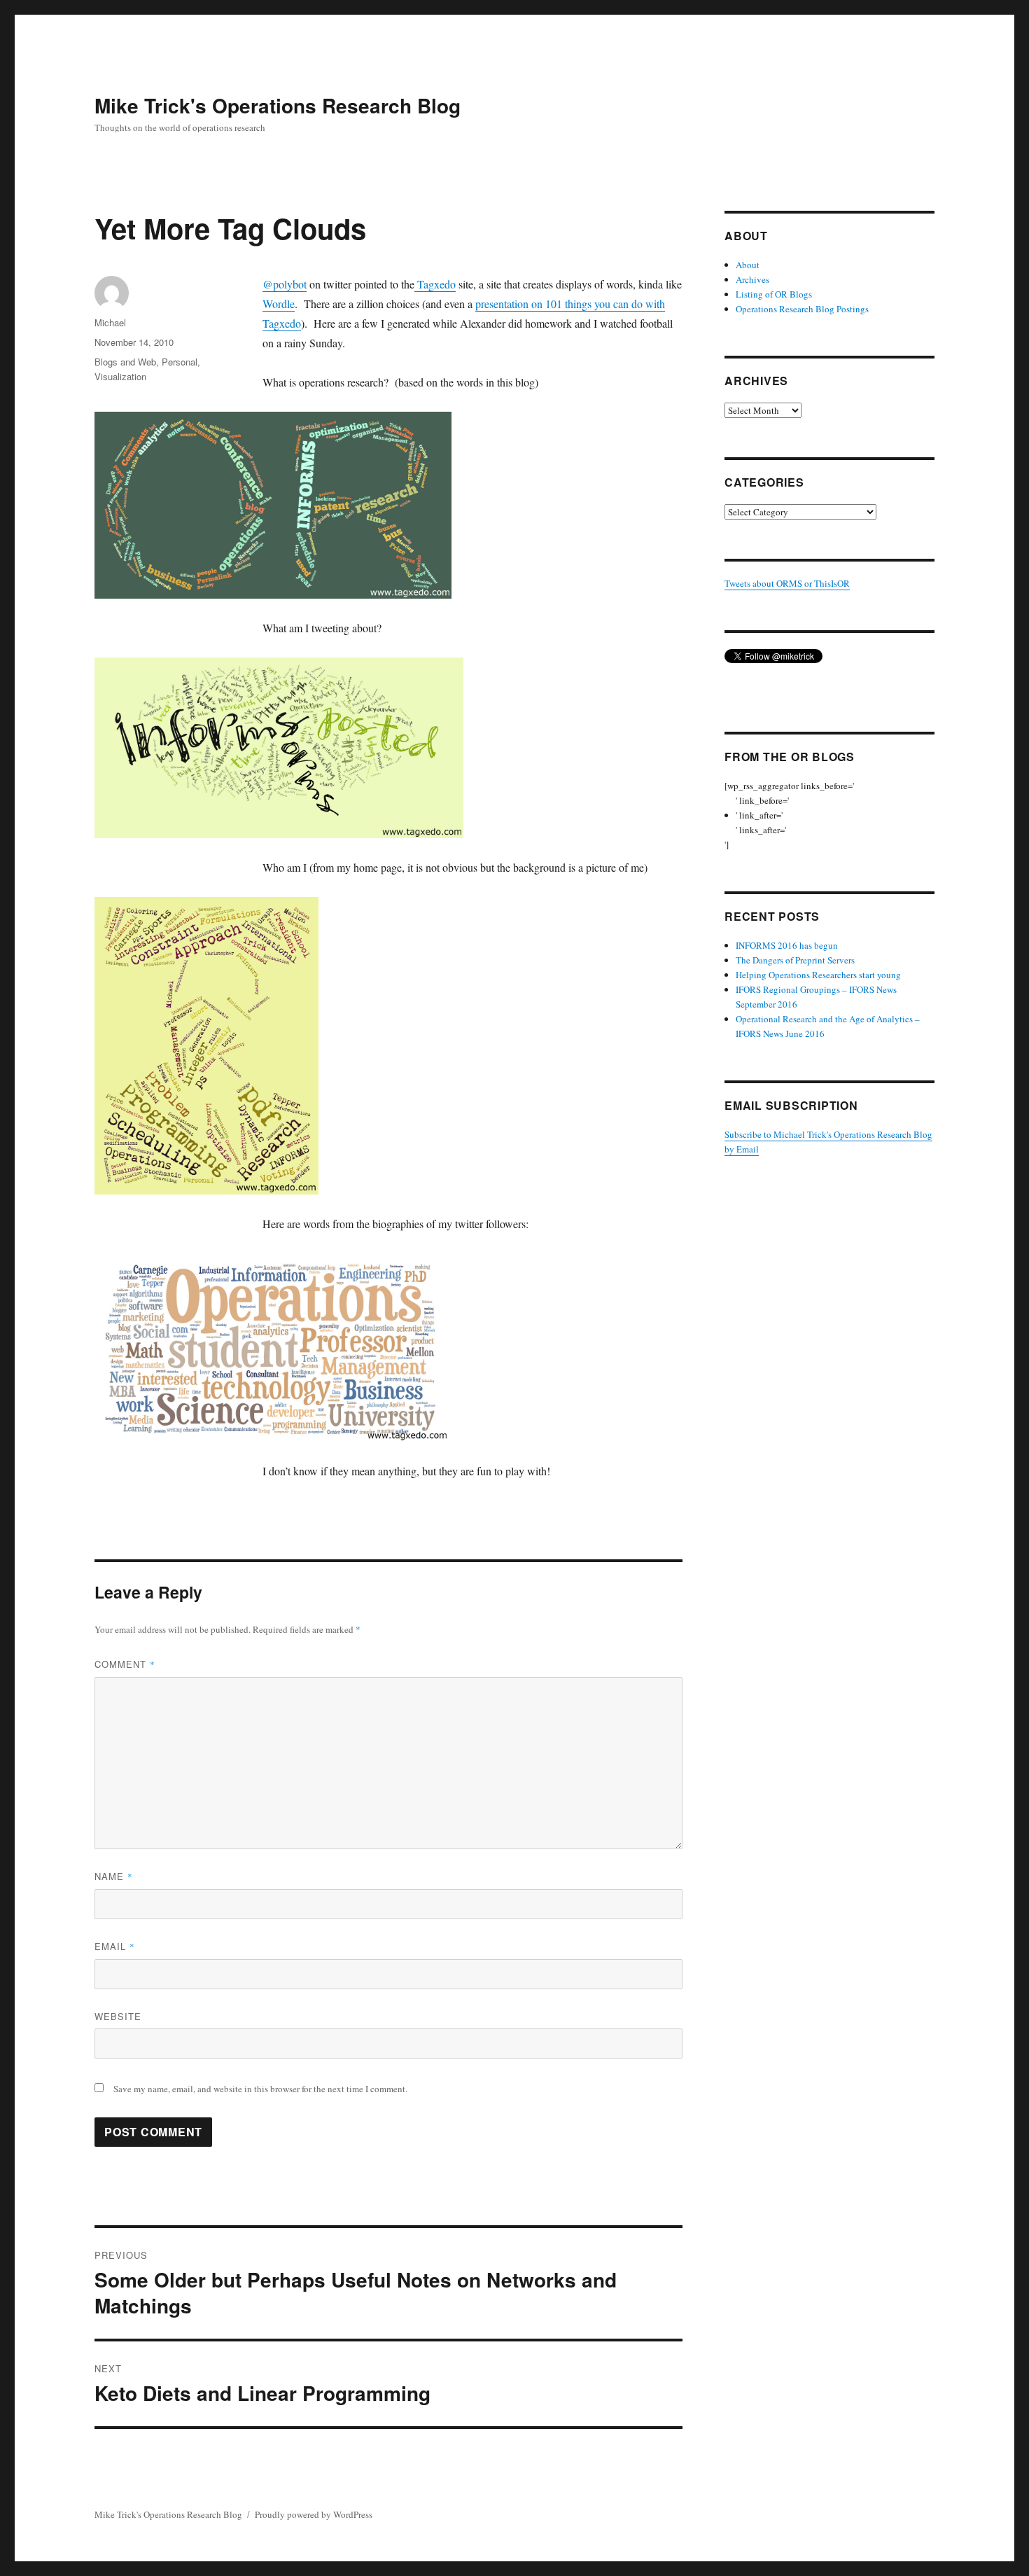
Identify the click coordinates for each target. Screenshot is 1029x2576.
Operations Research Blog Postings (802, 309)
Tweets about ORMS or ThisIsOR (787, 583)
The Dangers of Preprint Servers (795, 960)
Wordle (279, 304)
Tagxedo (435, 284)
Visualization (120, 376)
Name (114, 1876)
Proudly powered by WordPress (314, 2514)
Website (118, 2016)
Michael (110, 322)
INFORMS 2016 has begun (787, 945)
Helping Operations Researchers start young (818, 975)
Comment (125, 1664)
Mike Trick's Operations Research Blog (278, 105)
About (748, 265)
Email (115, 1946)
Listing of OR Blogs (774, 294)
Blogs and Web (125, 362)
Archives (752, 279)
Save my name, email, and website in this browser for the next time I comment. (260, 2089)
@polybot (285, 284)
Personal (180, 362)
